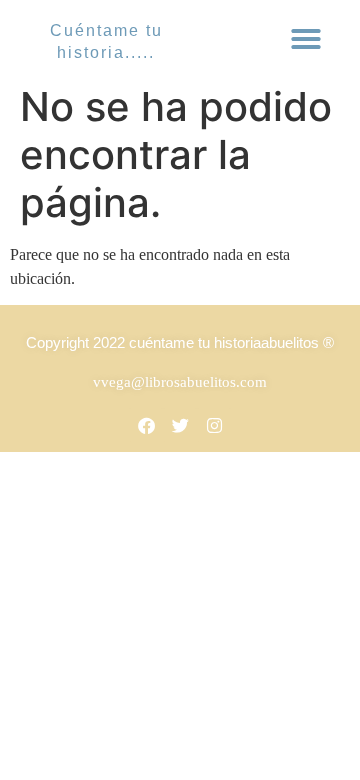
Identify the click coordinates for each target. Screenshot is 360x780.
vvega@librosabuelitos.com (180, 382)
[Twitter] (180, 425)
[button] (306, 39)
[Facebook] (146, 425)
